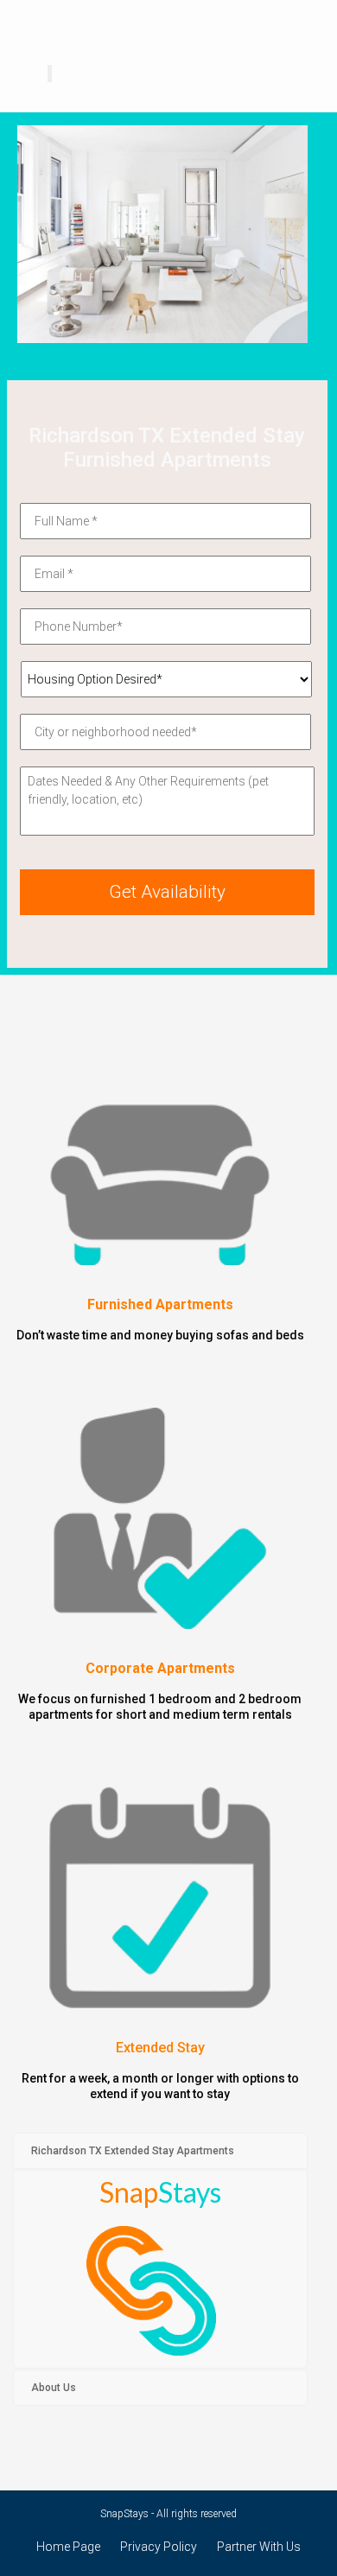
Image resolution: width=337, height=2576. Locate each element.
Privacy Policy (159, 2547)
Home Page (68, 2547)
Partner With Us (259, 2547)
